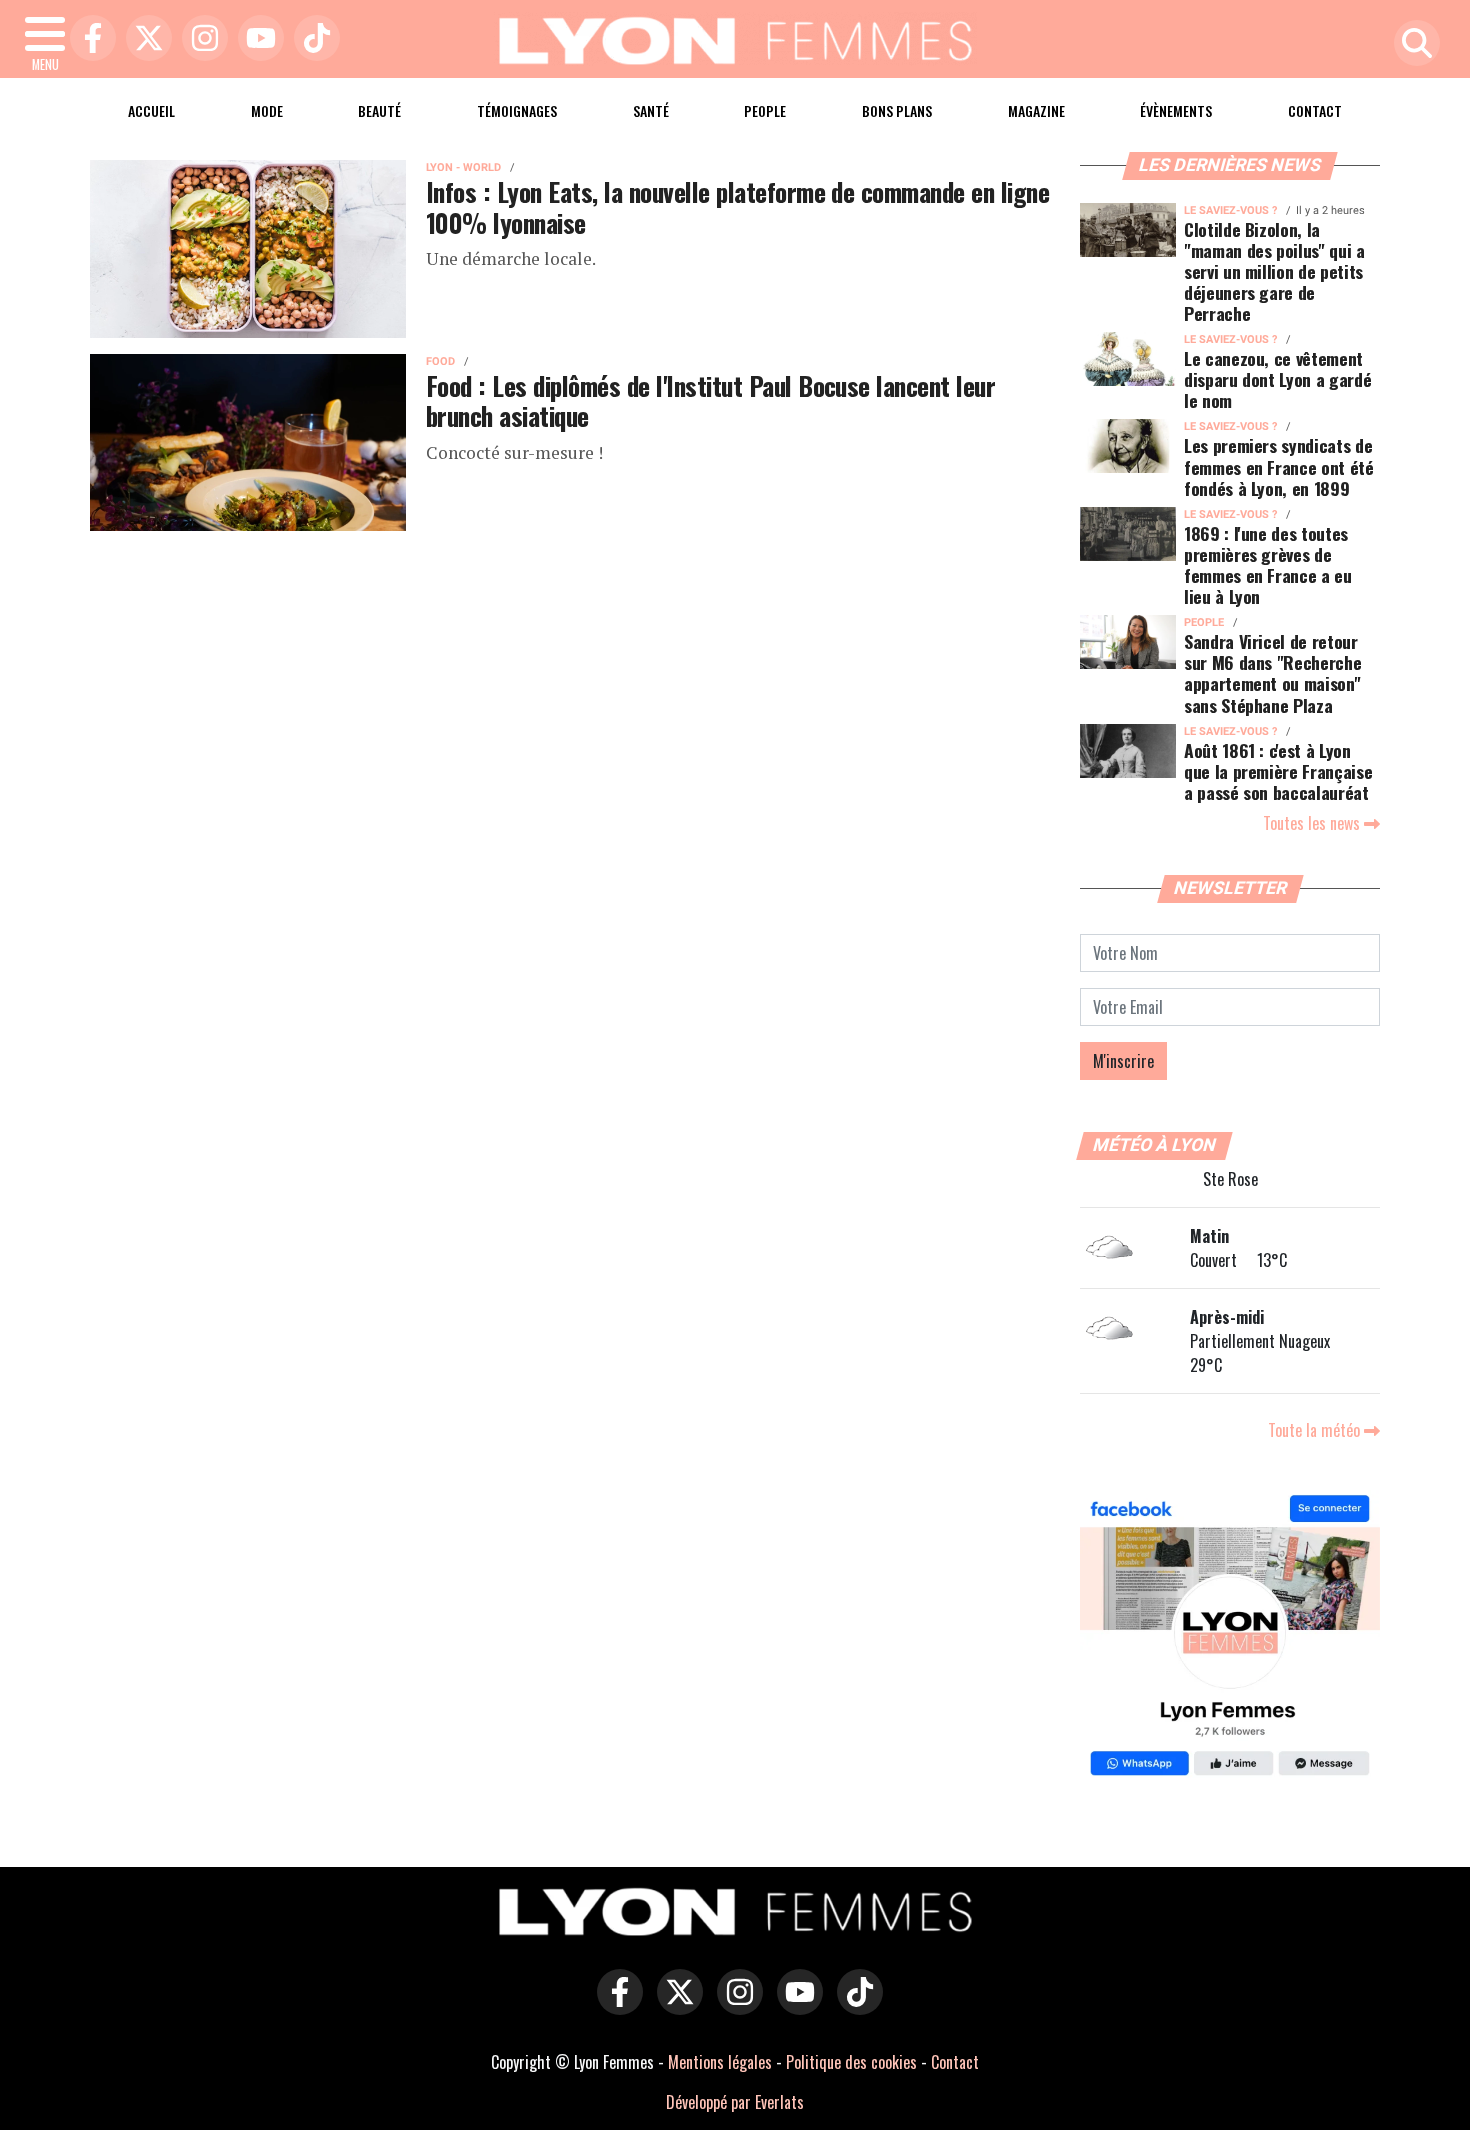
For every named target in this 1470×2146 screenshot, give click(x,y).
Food (440, 361)
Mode (267, 110)
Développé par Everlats (735, 2102)
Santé (651, 110)
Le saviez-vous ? (1230, 210)
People (765, 110)
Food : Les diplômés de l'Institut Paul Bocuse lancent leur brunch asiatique (710, 400)
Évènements (1176, 110)
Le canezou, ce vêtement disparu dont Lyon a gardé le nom (1277, 379)
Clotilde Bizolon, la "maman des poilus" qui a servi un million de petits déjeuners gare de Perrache (1274, 271)
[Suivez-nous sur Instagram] (735, 2006)
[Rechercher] (1412, 44)
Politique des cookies (851, 2062)
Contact (1315, 110)
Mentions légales (720, 2062)
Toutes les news (1313, 823)
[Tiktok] (312, 39)
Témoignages (517, 110)
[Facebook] (88, 39)
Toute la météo (1316, 1430)
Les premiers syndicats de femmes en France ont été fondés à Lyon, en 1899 (1279, 466)
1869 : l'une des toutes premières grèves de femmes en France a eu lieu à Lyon (1268, 564)
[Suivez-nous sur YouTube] (795, 2006)
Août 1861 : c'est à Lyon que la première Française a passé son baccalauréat (1278, 771)
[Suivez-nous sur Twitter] (675, 2006)
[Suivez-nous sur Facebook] (1230, 1638)
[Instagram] (200, 39)
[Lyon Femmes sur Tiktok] (855, 2006)
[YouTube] (256, 39)
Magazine (1036, 110)
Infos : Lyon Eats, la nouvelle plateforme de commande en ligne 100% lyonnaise (737, 206)
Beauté (379, 110)
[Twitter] (144, 39)
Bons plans (897, 110)
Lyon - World (463, 167)
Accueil (151, 110)
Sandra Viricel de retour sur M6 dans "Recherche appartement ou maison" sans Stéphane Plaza (1272, 672)
